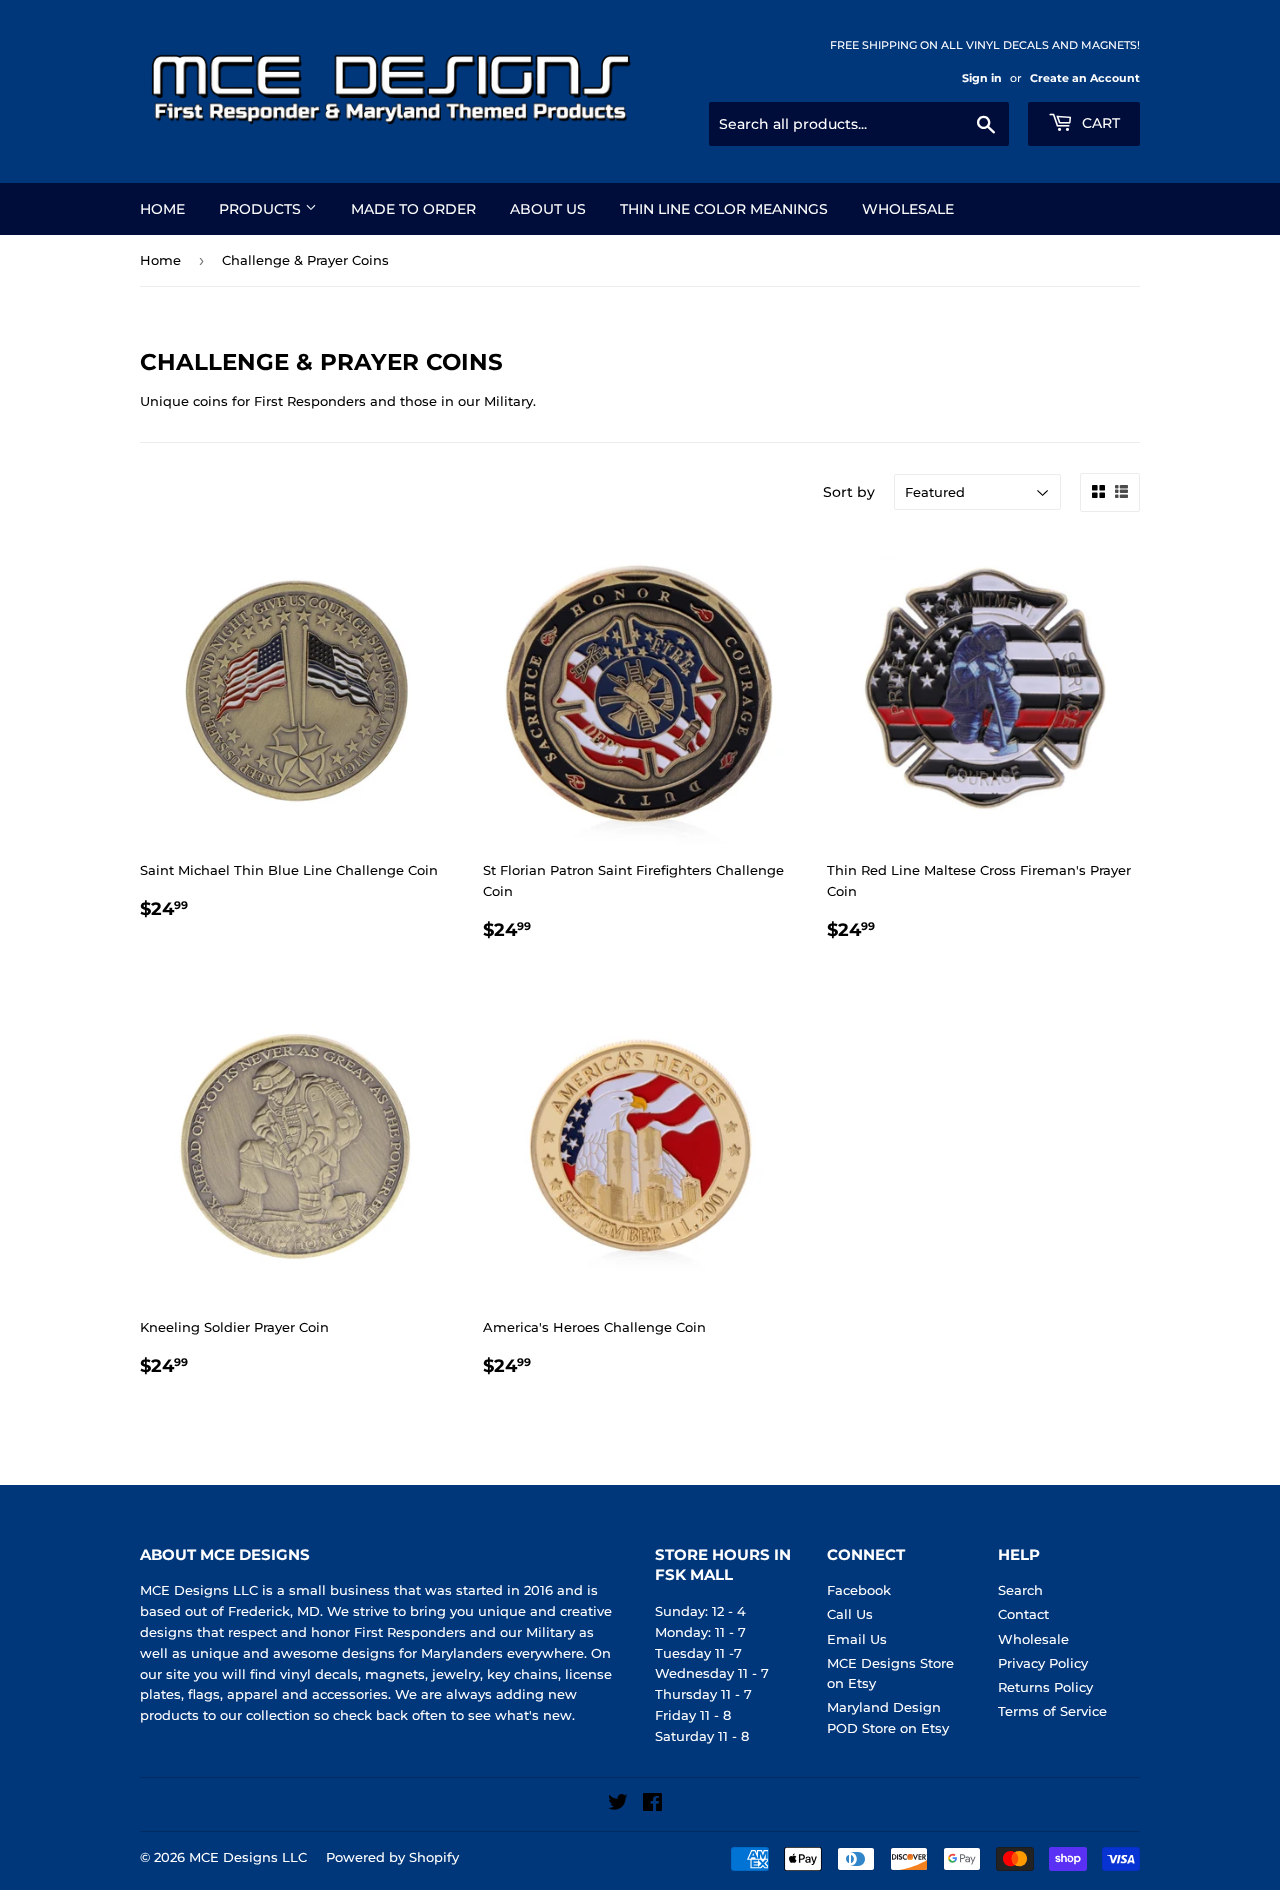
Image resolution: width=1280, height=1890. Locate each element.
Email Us (857, 1639)
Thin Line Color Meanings (724, 209)
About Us (548, 209)
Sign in (982, 78)
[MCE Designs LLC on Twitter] (618, 1805)
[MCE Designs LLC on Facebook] (652, 1805)
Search (1020, 1590)
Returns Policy (1045, 1687)
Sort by (849, 492)
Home (162, 209)
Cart (1099, 123)
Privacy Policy (1043, 1663)
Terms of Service (1052, 1711)
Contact (1023, 1614)
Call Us (850, 1614)
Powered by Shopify (392, 1857)
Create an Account (1085, 78)
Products (262, 209)
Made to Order (413, 209)
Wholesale (908, 209)
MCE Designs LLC (248, 1857)
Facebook (859, 1590)
